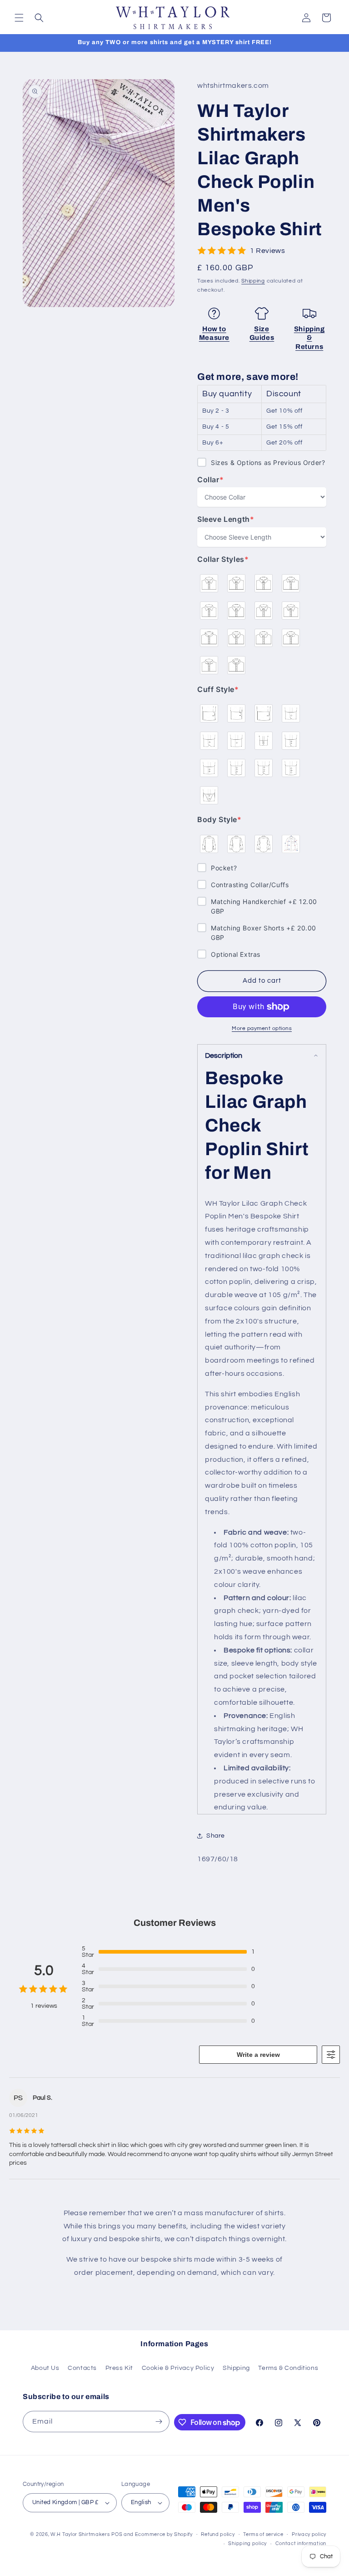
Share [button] (216, 1836)
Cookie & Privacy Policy (178, 2368)
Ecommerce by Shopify (164, 2534)
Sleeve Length (226, 519)
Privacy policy (309, 2534)
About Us (45, 2368)
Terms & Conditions (288, 2368)
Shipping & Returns (309, 338)
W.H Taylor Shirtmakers (80, 2534)
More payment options (262, 1028)
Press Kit (119, 2368)
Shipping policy (247, 2543)
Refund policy (218, 2534)
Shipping (253, 281)
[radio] (209, 583)
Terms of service (263, 2534)
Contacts (82, 2368)
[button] (19, 18)
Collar (216, 480)
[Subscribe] (159, 2422)
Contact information (301, 2543)
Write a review (258, 2055)
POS (117, 2534)
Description (224, 1056)
